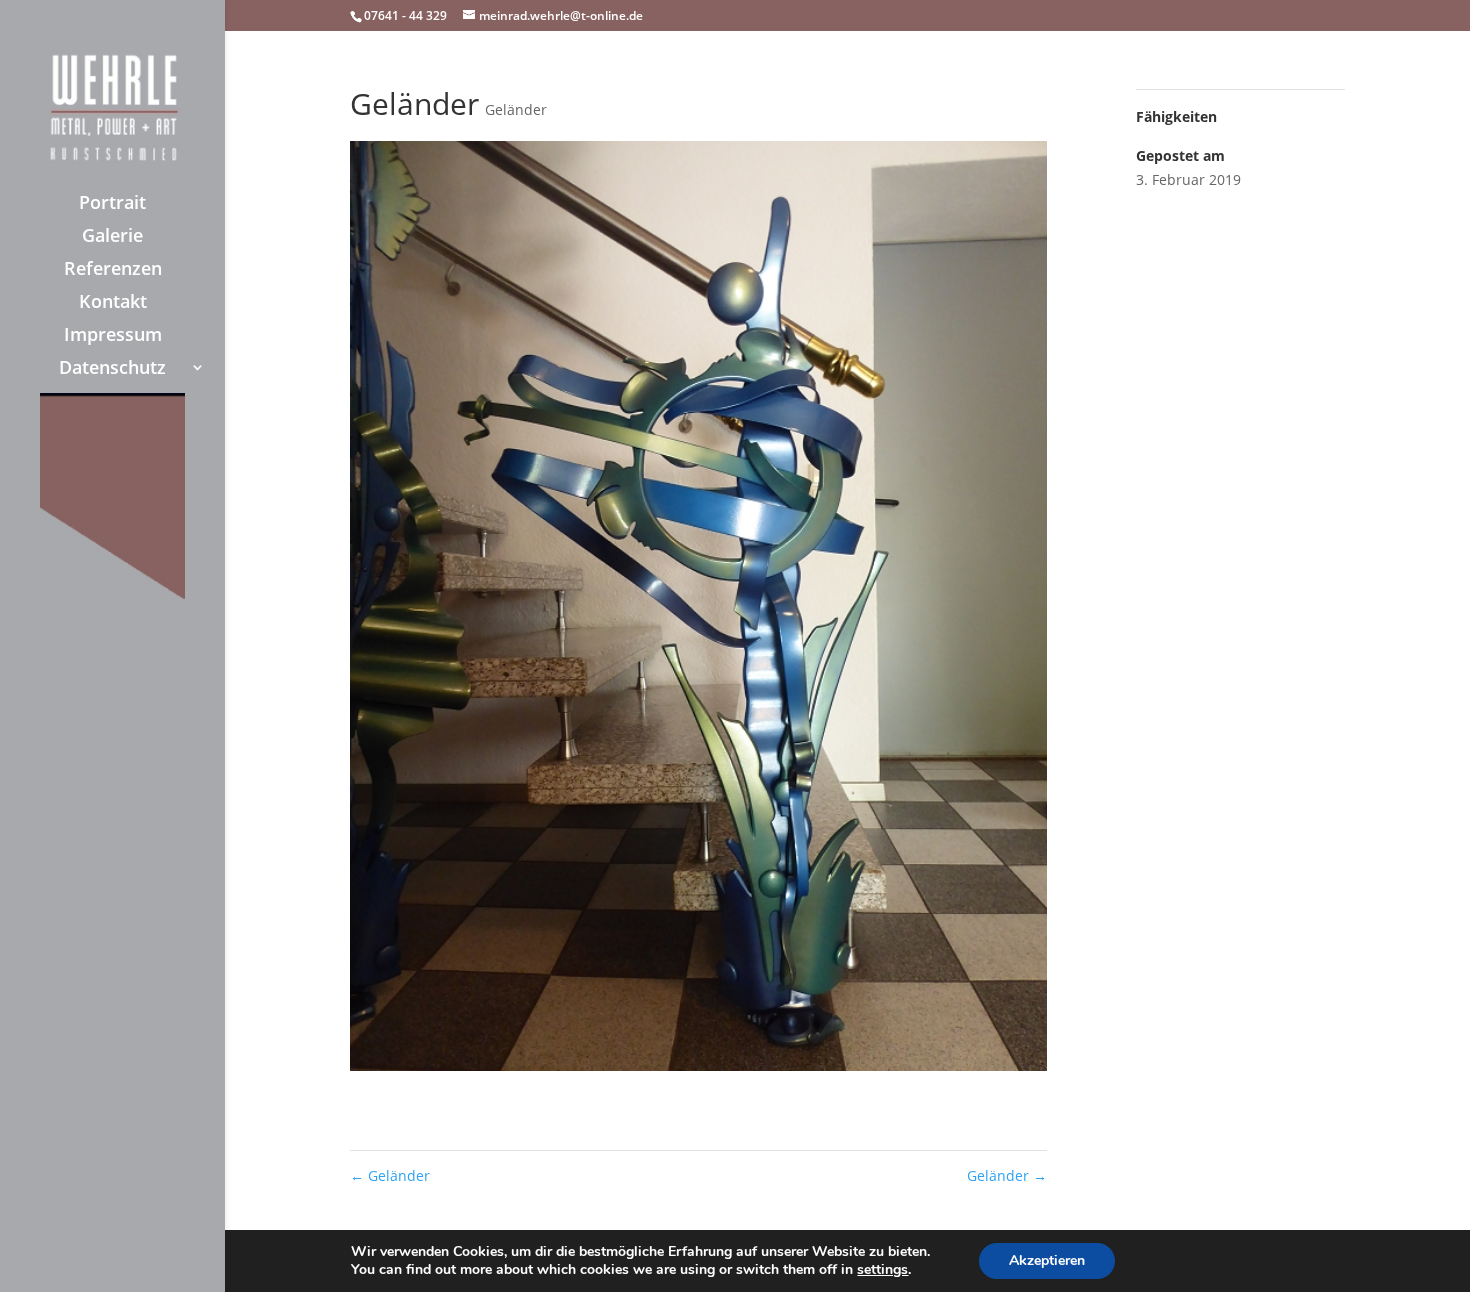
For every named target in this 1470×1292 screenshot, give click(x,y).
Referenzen (113, 270)
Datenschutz (112, 369)
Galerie (112, 237)
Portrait (112, 204)
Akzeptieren (1047, 1260)
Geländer (516, 109)
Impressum (113, 336)
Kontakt (113, 303)
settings (882, 1270)
